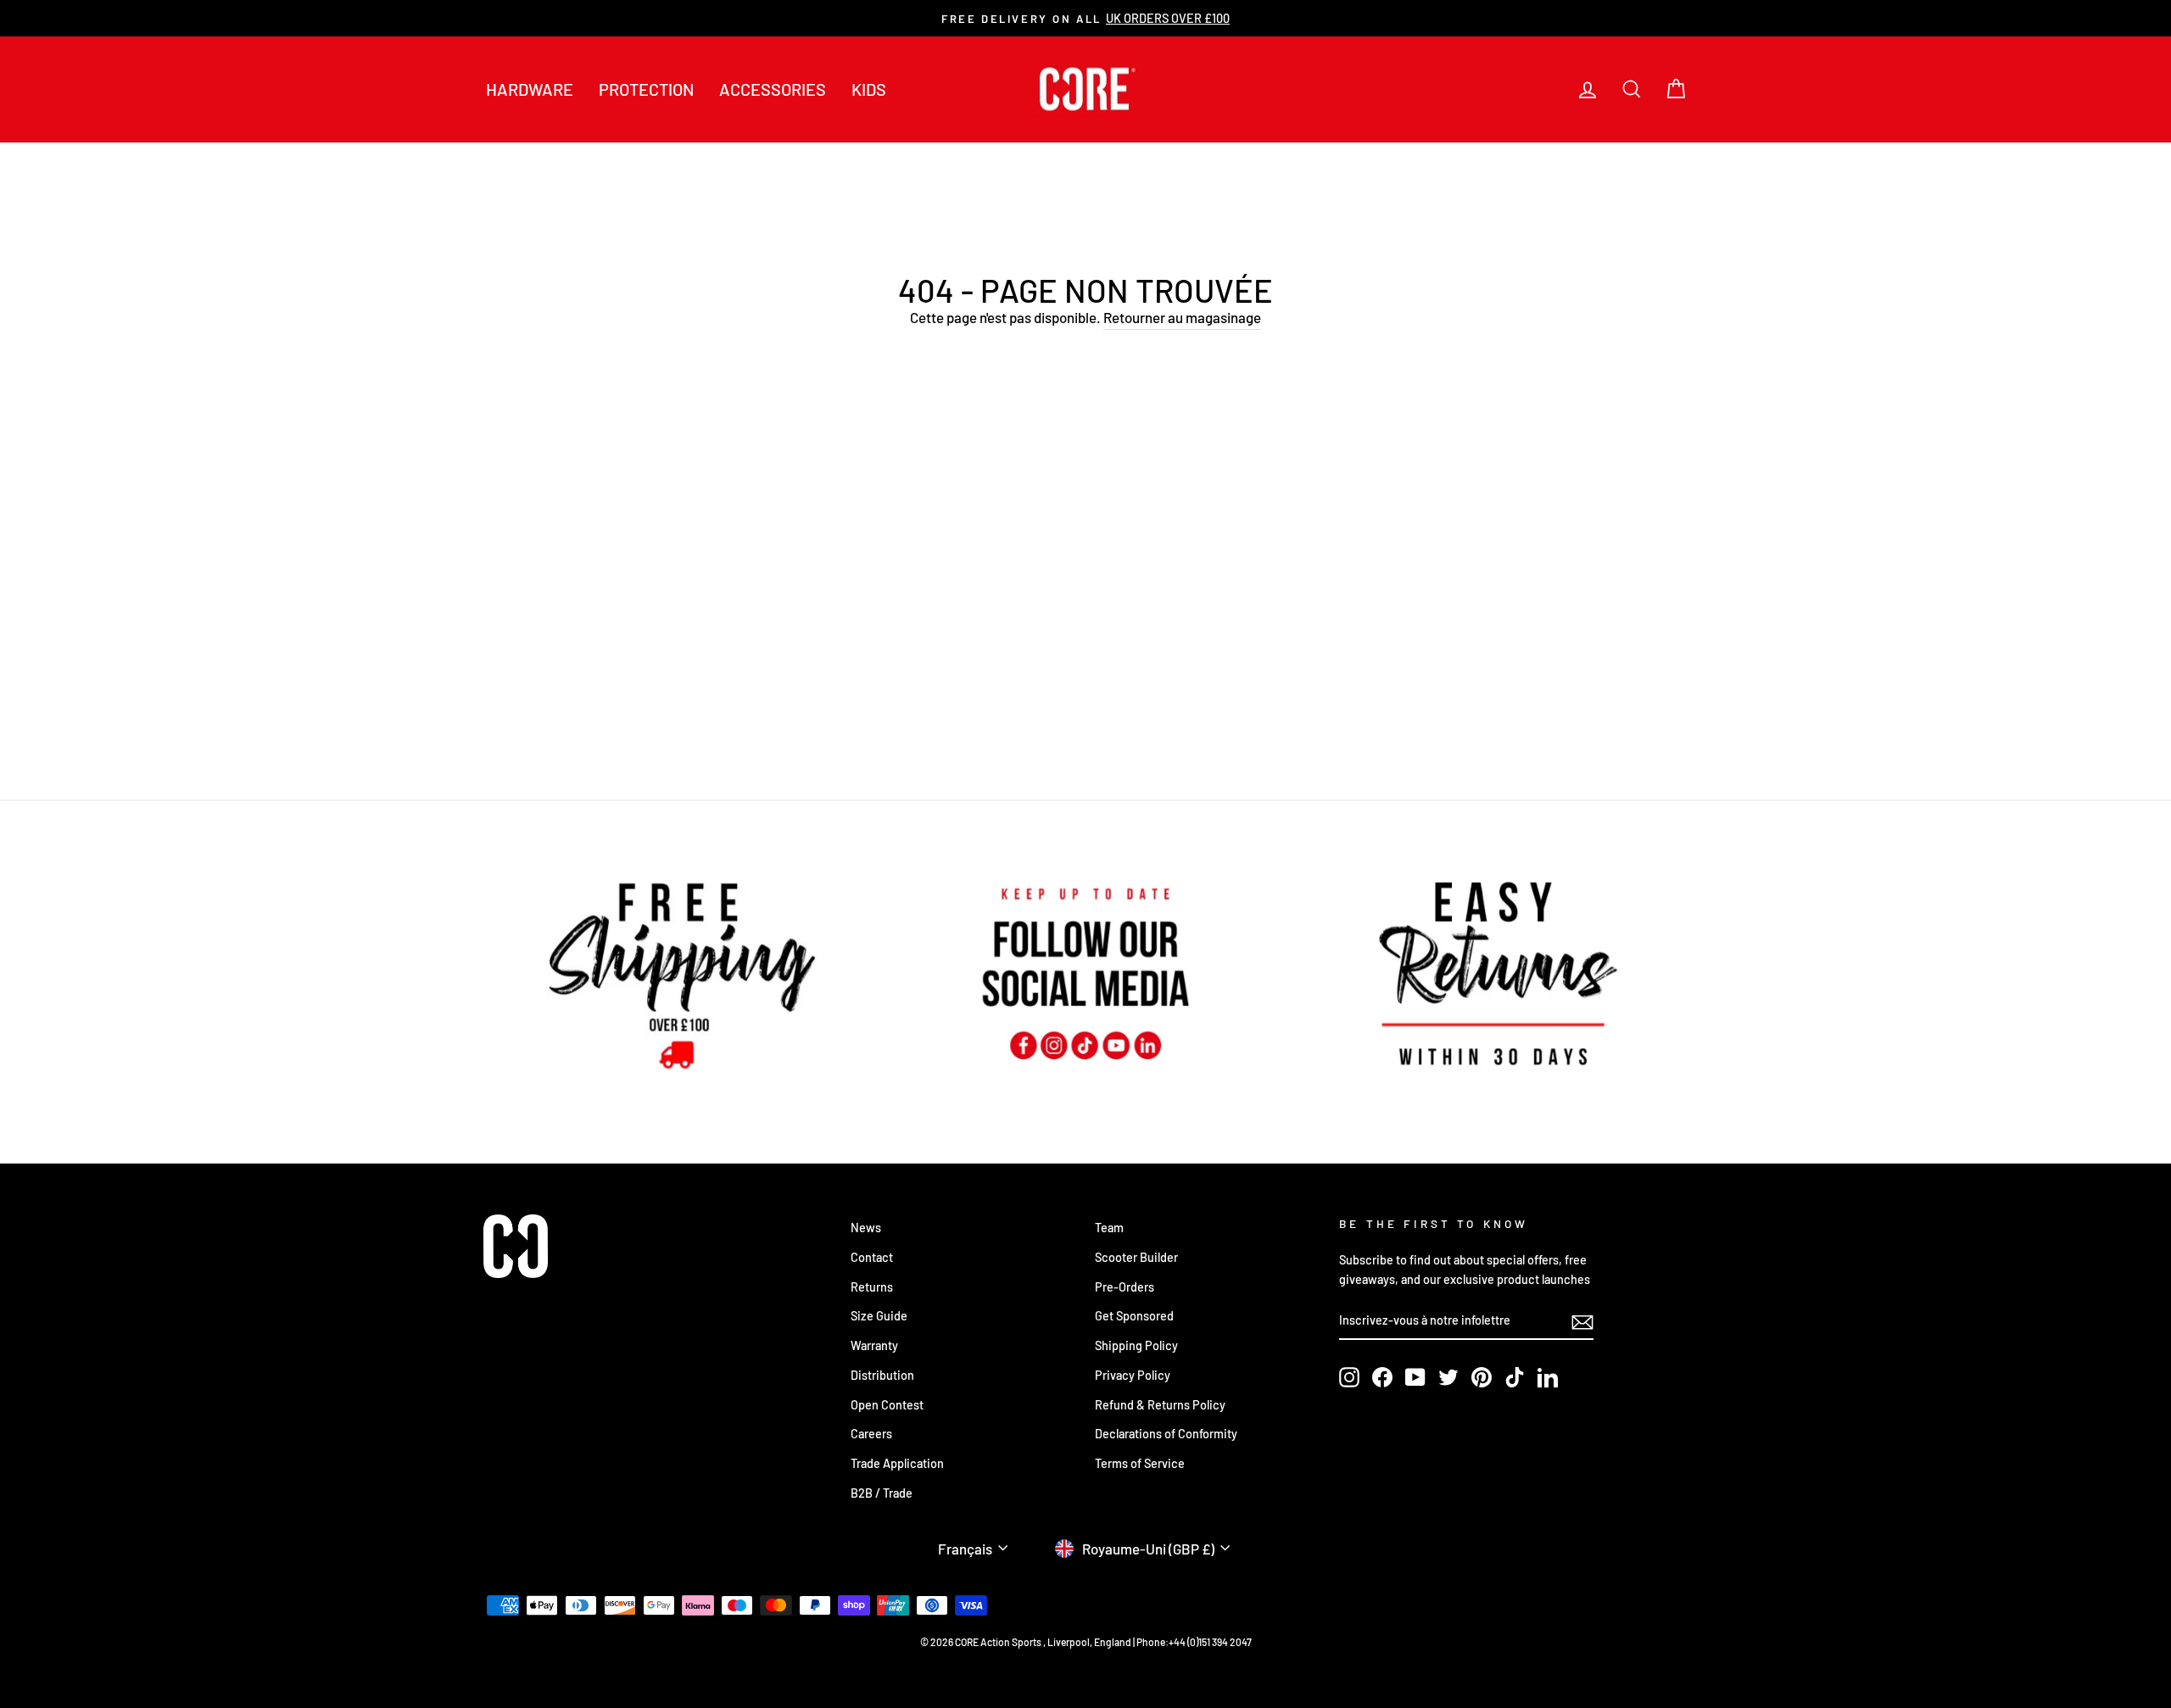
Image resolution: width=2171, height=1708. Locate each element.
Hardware (530, 89)
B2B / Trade (882, 1493)
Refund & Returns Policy (1160, 1405)
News (866, 1228)
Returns (872, 1287)
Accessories (773, 89)
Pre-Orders (1125, 1287)
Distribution (882, 1375)
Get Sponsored (1134, 1316)
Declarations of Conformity (1166, 1434)
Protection (646, 89)
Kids (869, 89)
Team (1109, 1228)
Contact (872, 1257)
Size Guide (879, 1316)
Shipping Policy (1136, 1345)
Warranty (874, 1345)
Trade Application (897, 1463)
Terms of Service (1140, 1463)
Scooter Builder (1136, 1257)
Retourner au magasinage (1182, 317)
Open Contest (887, 1405)
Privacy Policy (1133, 1375)
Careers (871, 1434)
